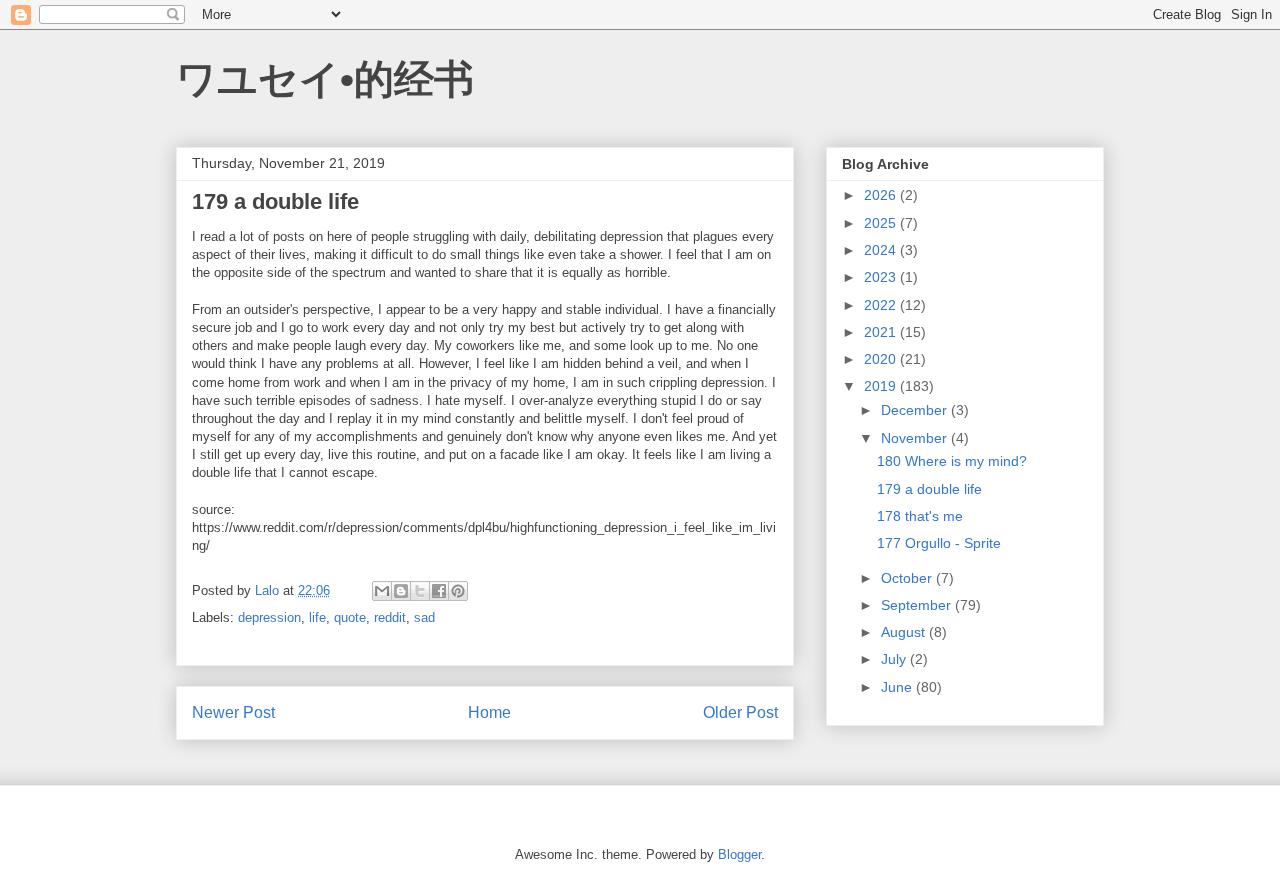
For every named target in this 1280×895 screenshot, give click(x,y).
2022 (882, 305)
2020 (882, 359)
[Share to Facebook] (439, 591)
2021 (882, 332)
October (908, 578)
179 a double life (929, 489)
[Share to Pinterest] (458, 591)
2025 (882, 223)
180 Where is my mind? (952, 461)
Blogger (739, 854)
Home (489, 712)
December (916, 410)
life (317, 617)
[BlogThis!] (401, 591)
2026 (882, 195)
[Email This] (382, 591)
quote (350, 617)
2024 (882, 250)
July (895, 659)
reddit (390, 617)
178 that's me (920, 516)
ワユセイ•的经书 (325, 79)
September (918, 605)
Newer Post (233, 712)
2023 (882, 277)
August (905, 632)
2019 (882, 386)
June (898, 687)
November (916, 438)
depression (269, 617)
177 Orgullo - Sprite (939, 543)
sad (424, 617)
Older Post (740, 712)
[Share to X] (420, 591)
